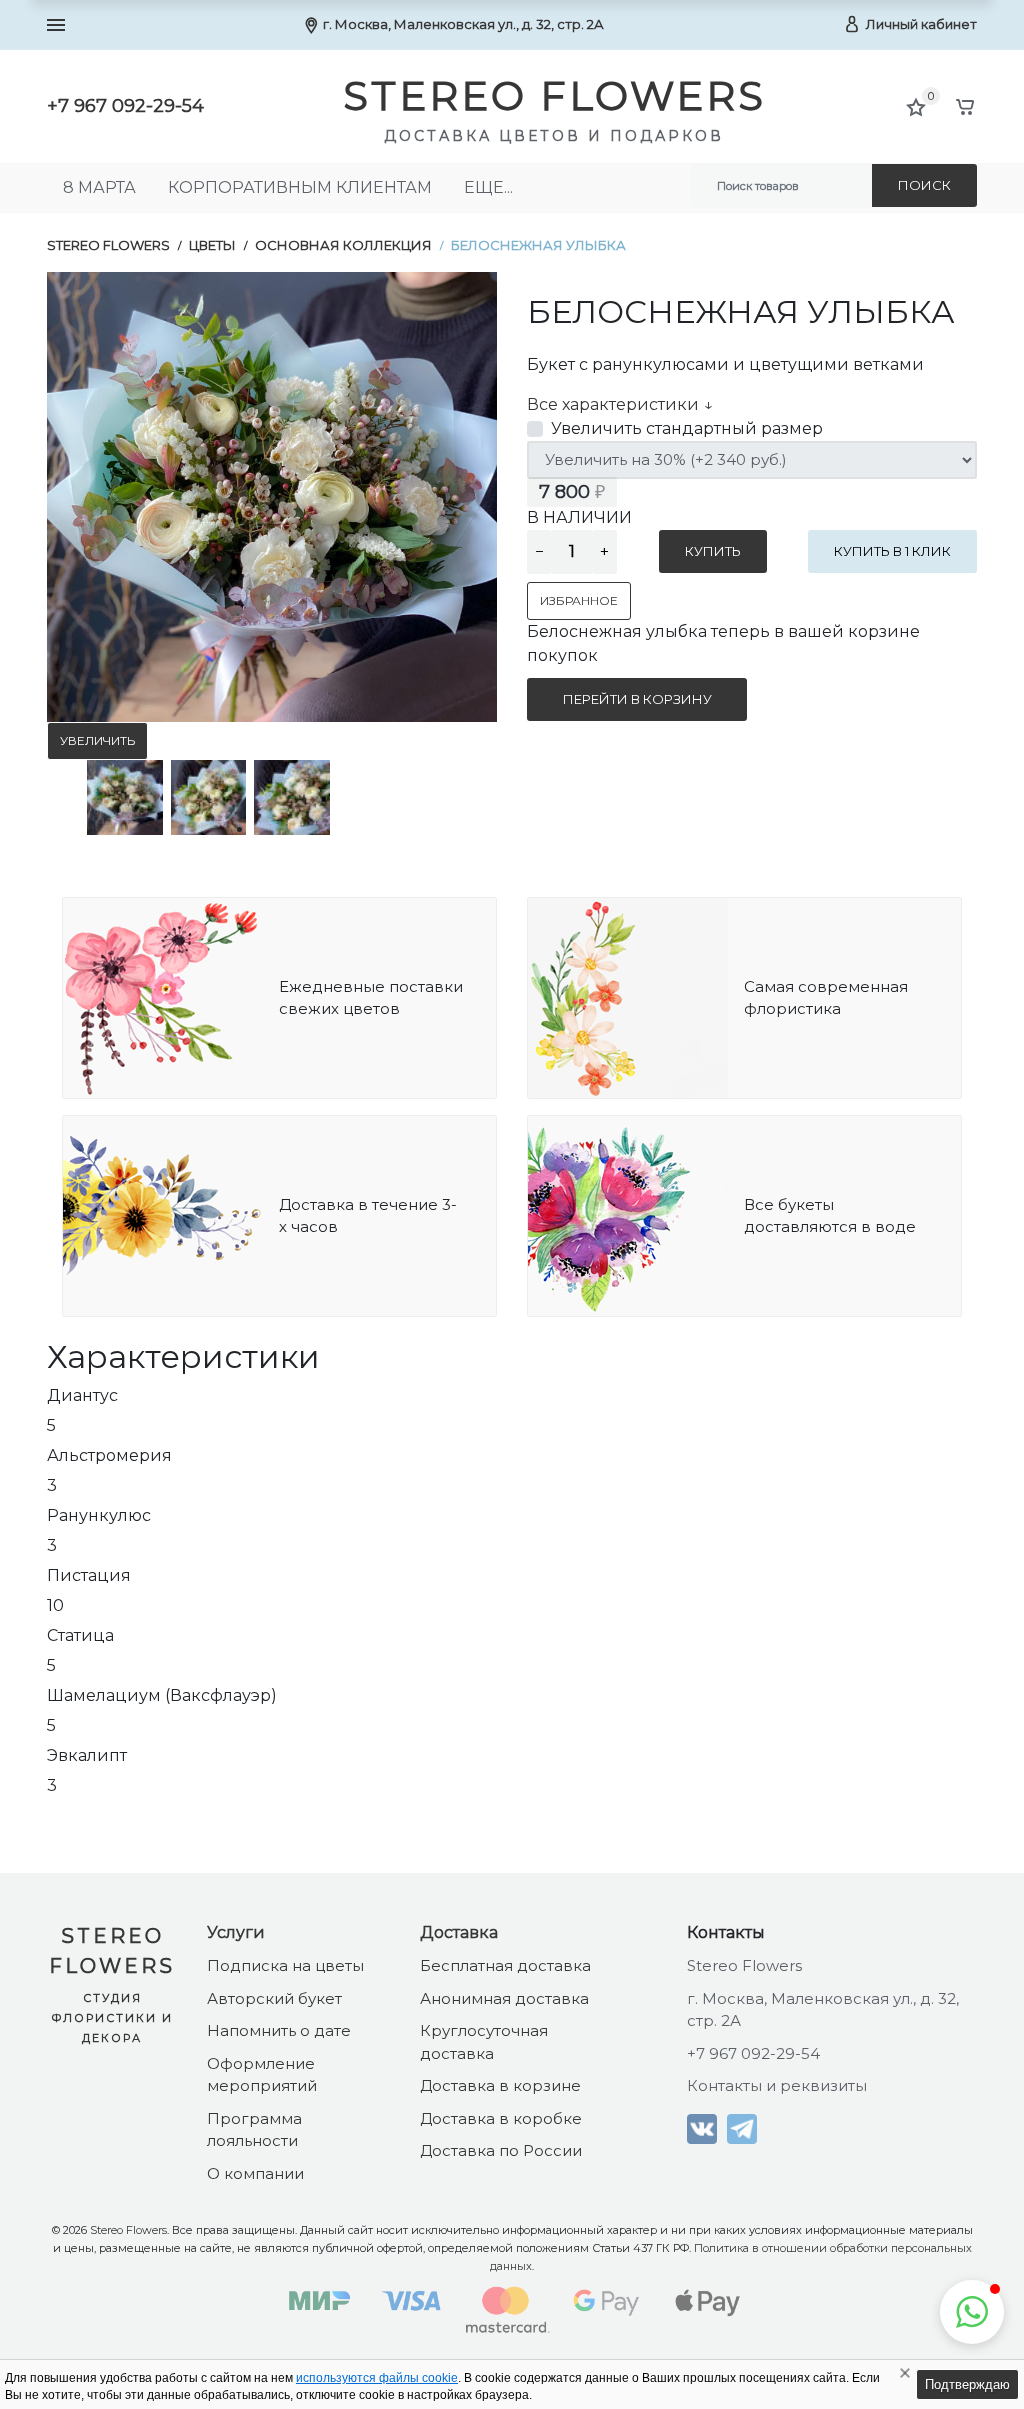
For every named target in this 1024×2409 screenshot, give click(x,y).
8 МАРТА (99, 187)
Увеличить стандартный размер (687, 428)
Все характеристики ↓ (620, 404)
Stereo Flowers (108, 245)
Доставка (459, 1932)
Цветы (212, 245)
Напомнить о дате (279, 2030)
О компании (255, 2173)
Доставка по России (501, 2150)
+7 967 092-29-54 (125, 106)
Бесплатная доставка (505, 1965)
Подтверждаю (967, 2384)
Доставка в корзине (500, 2085)
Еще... (488, 187)
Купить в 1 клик (892, 551)
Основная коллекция (343, 245)
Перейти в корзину (637, 699)
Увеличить (97, 740)
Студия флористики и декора (112, 2018)
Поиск (924, 185)
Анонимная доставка (504, 1998)
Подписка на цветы (285, 1965)
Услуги (236, 1932)
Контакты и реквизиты (777, 2085)
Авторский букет (274, 1998)
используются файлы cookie (377, 2378)
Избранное (579, 600)
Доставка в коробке (501, 2118)
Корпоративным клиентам (300, 187)
